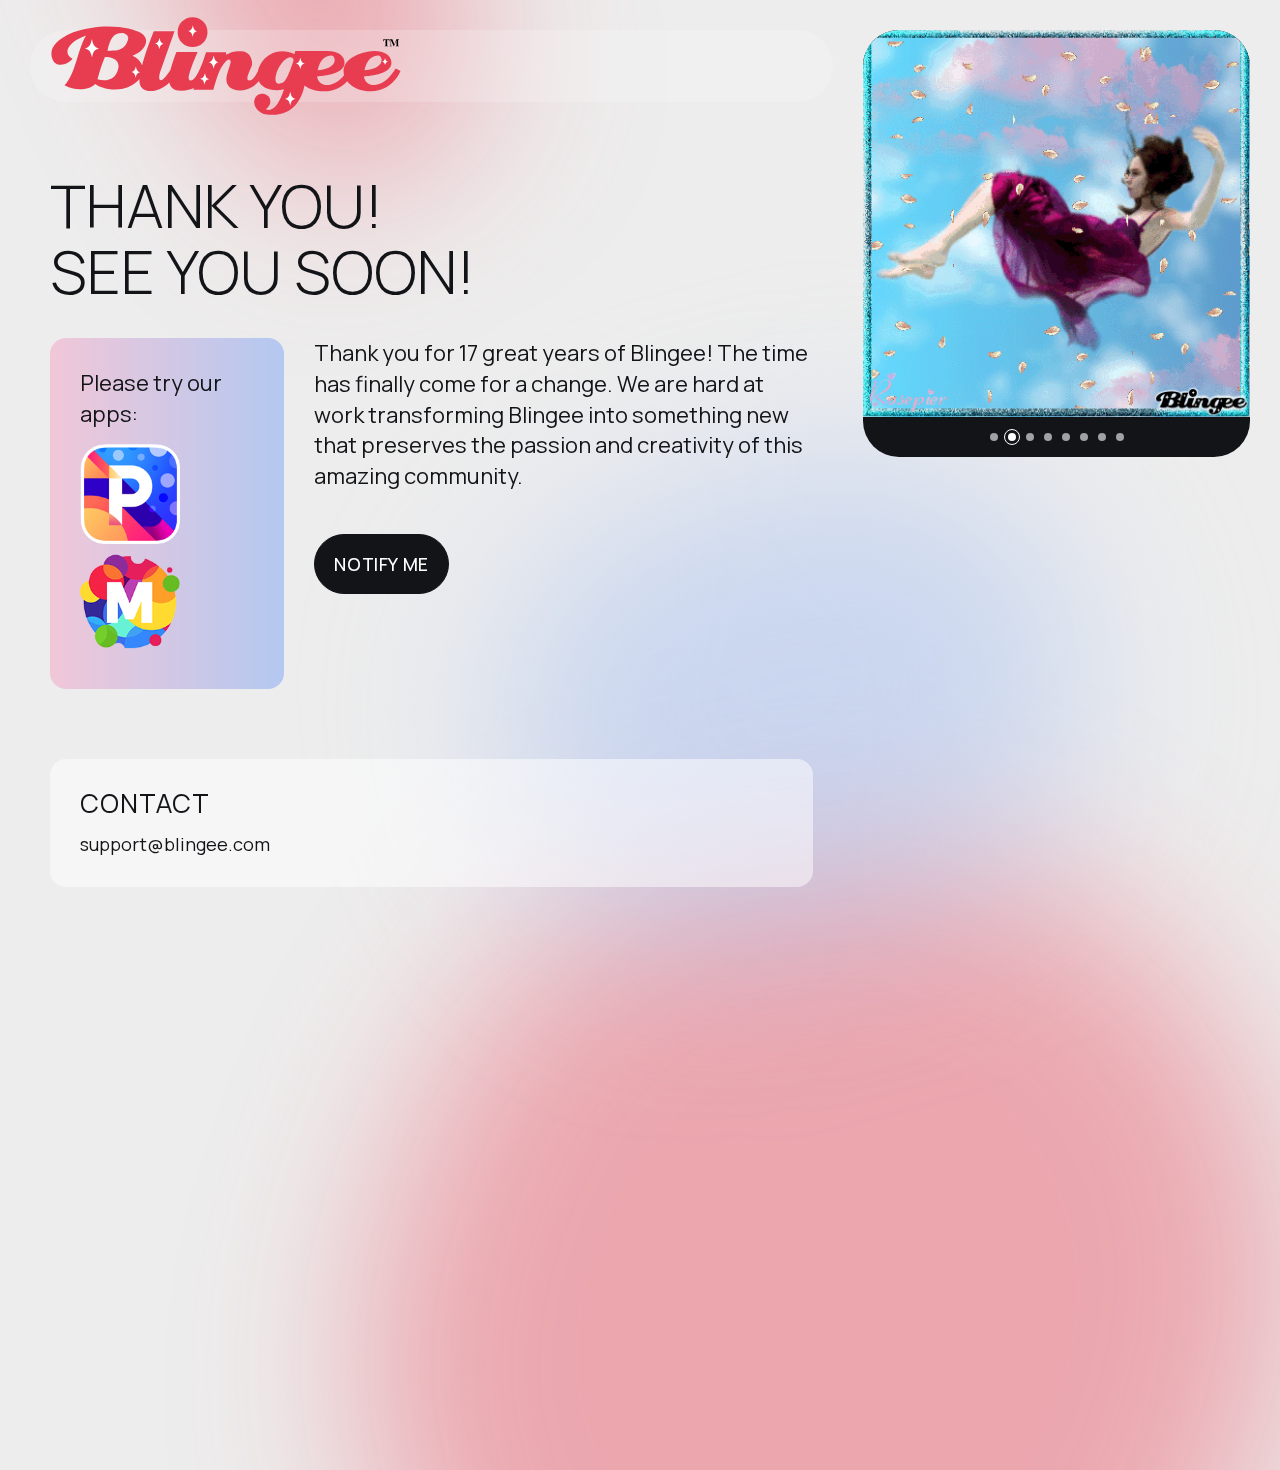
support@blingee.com (175, 844)
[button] (994, 437)
